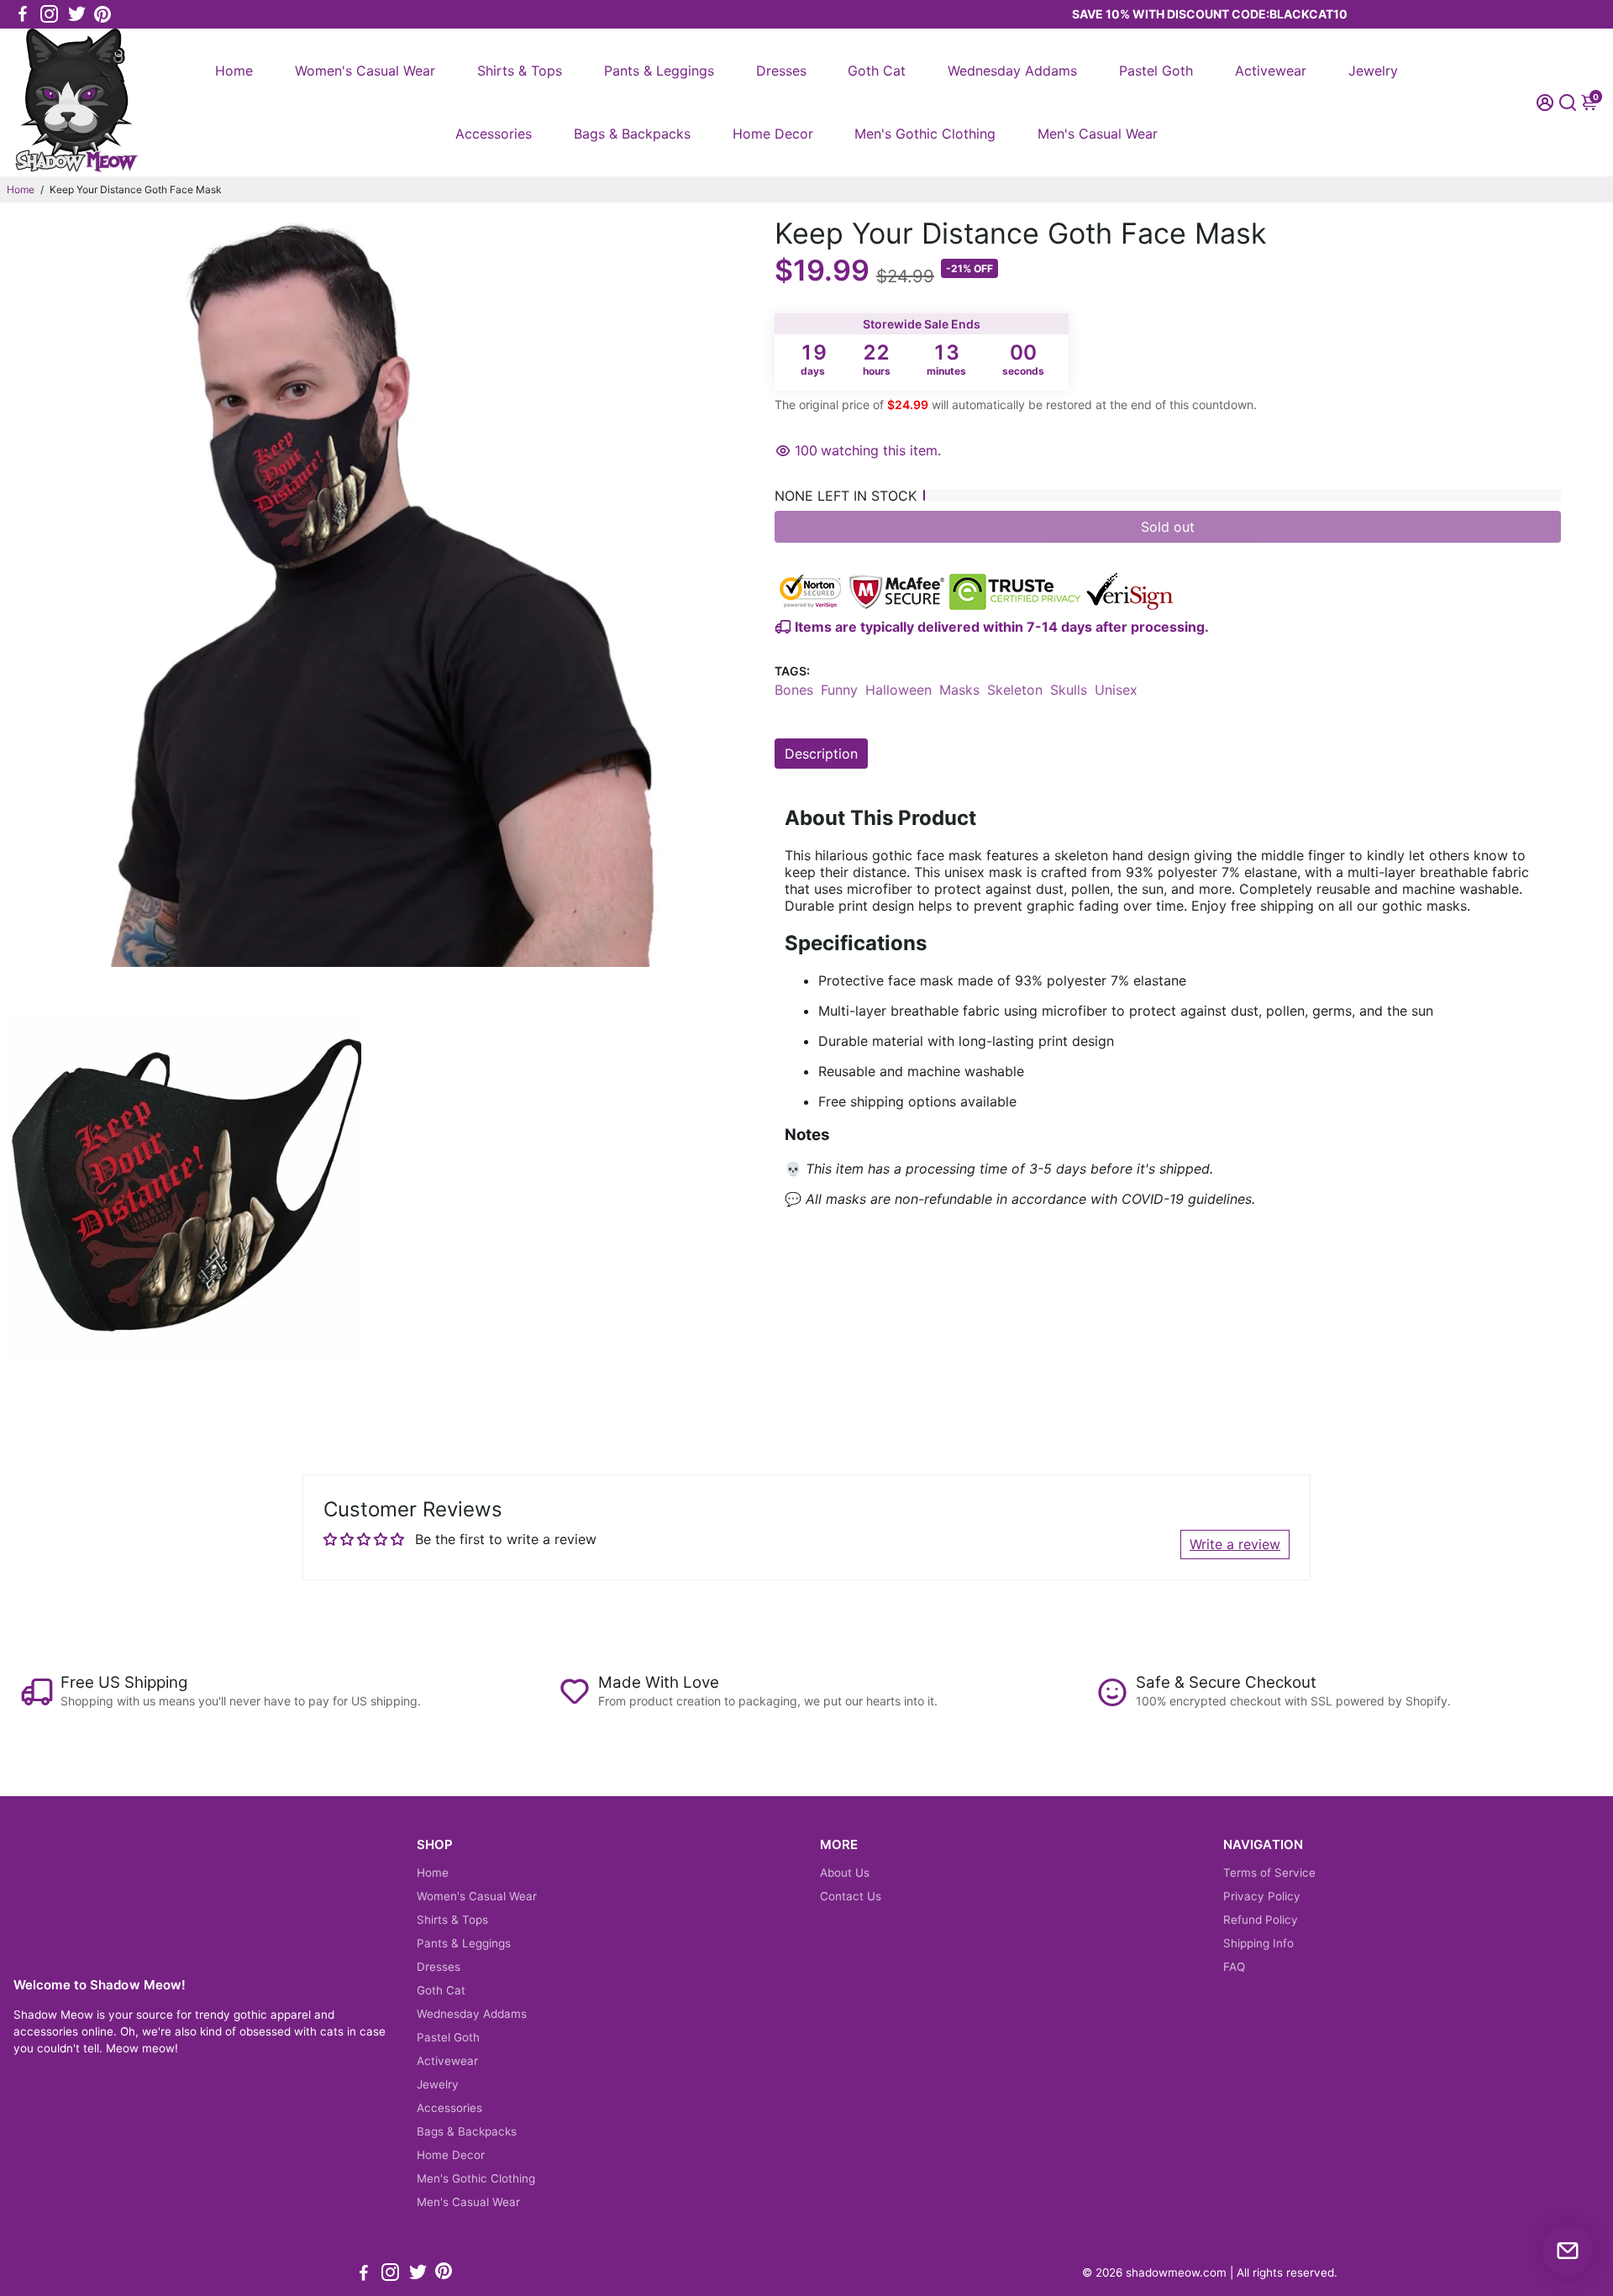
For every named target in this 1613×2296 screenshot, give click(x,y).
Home (234, 71)
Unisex (1116, 690)
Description (821, 754)
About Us (845, 1873)
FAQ (1234, 1967)
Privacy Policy (1262, 1896)
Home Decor (773, 134)
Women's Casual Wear (365, 71)
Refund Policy (1261, 1920)
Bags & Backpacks (632, 134)
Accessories (494, 134)
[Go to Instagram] (49, 14)
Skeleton (1015, 690)
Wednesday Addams (1012, 71)
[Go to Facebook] (23, 14)
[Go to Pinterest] (102, 14)
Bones (794, 690)
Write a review (1235, 1544)
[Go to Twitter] (77, 14)
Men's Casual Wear (1098, 134)
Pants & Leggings (659, 71)
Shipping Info (1258, 1943)
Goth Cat (877, 71)
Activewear (1271, 71)
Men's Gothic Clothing (925, 134)
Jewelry (1373, 71)
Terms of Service (1269, 1873)
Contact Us (851, 1896)
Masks (959, 690)
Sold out (1168, 527)
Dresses (781, 71)
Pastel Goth (1156, 71)
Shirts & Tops (520, 71)
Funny (839, 690)
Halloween (898, 690)
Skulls (1069, 690)
